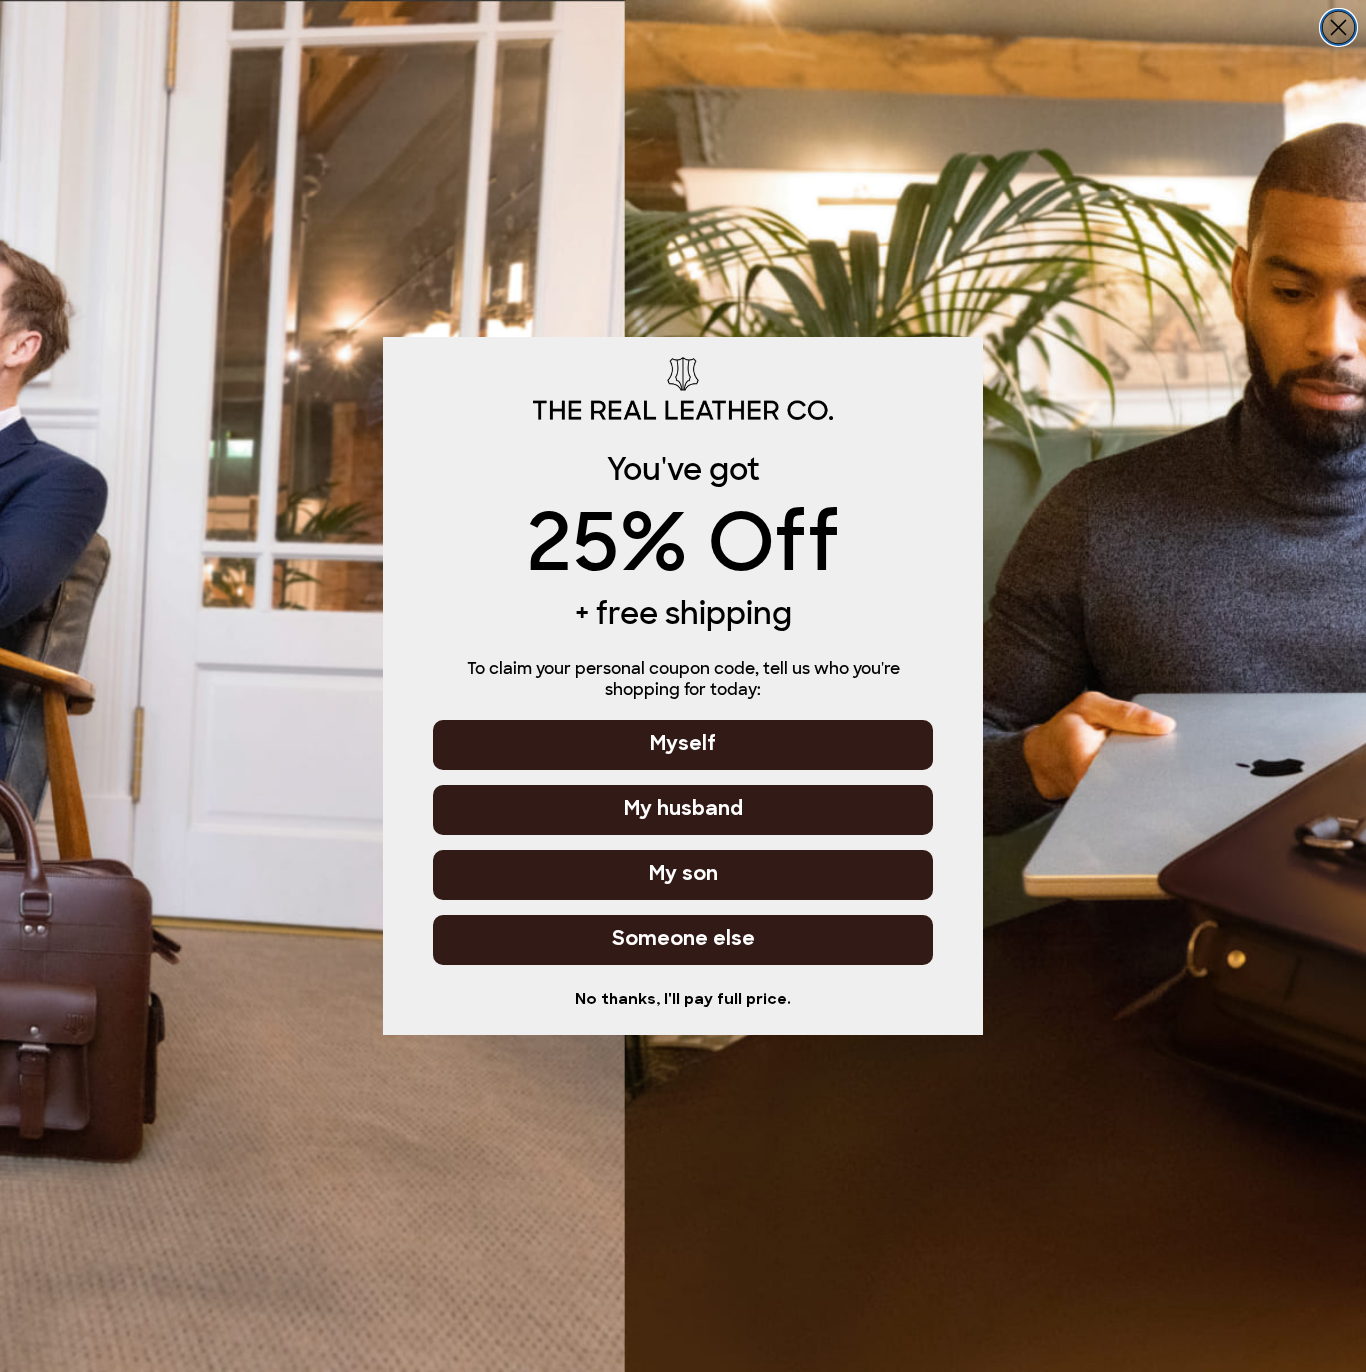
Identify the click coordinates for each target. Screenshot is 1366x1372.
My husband (683, 810)
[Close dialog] (1338, 27)
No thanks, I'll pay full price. (683, 1000)
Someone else (683, 940)
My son (683, 875)
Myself (683, 745)
